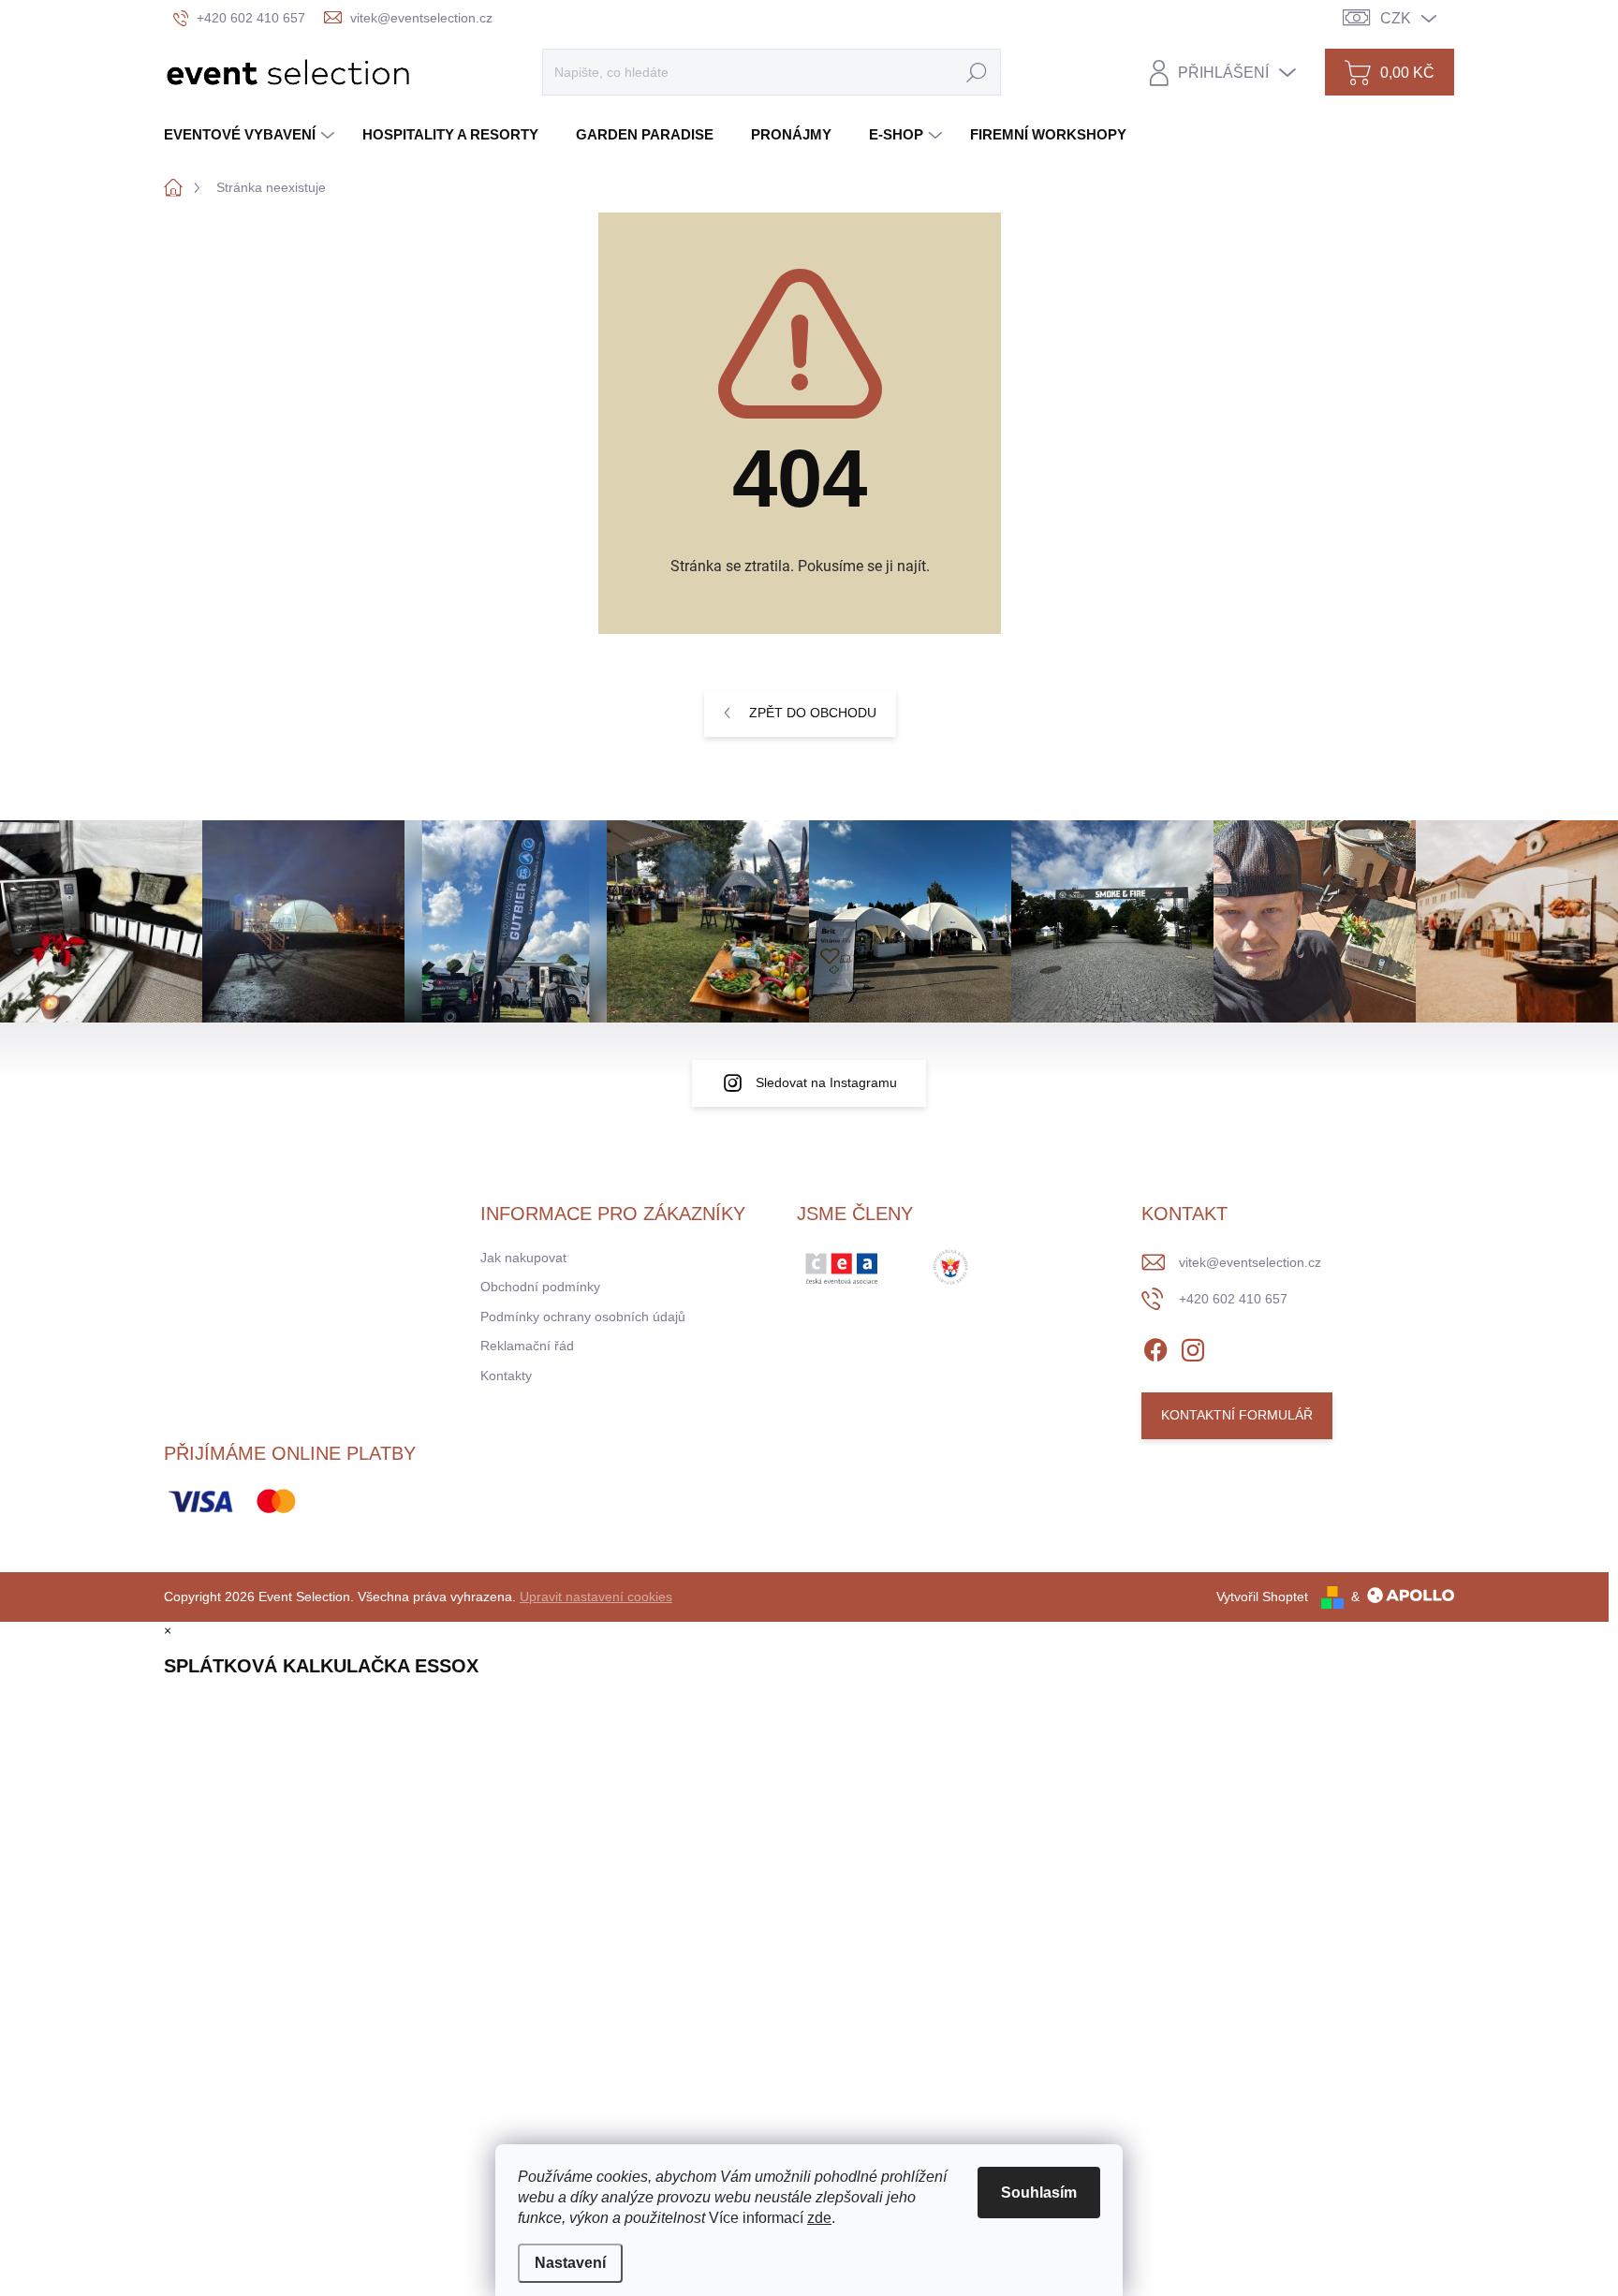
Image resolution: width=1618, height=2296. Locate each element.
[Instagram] (1193, 1347)
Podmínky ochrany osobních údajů (583, 1317)
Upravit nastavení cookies (596, 1597)
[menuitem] (251, 134)
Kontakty (506, 1376)
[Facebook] (1155, 1347)
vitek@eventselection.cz (1250, 1262)
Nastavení (570, 2263)
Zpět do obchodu (813, 713)
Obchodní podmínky (540, 1287)
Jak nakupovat (523, 1258)
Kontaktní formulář (1237, 1415)
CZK (1396, 18)
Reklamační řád (527, 1346)
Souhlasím (1039, 2193)
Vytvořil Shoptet (1262, 1597)
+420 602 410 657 (1233, 1299)
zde (819, 2218)
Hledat (977, 72)
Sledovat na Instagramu (826, 1082)
